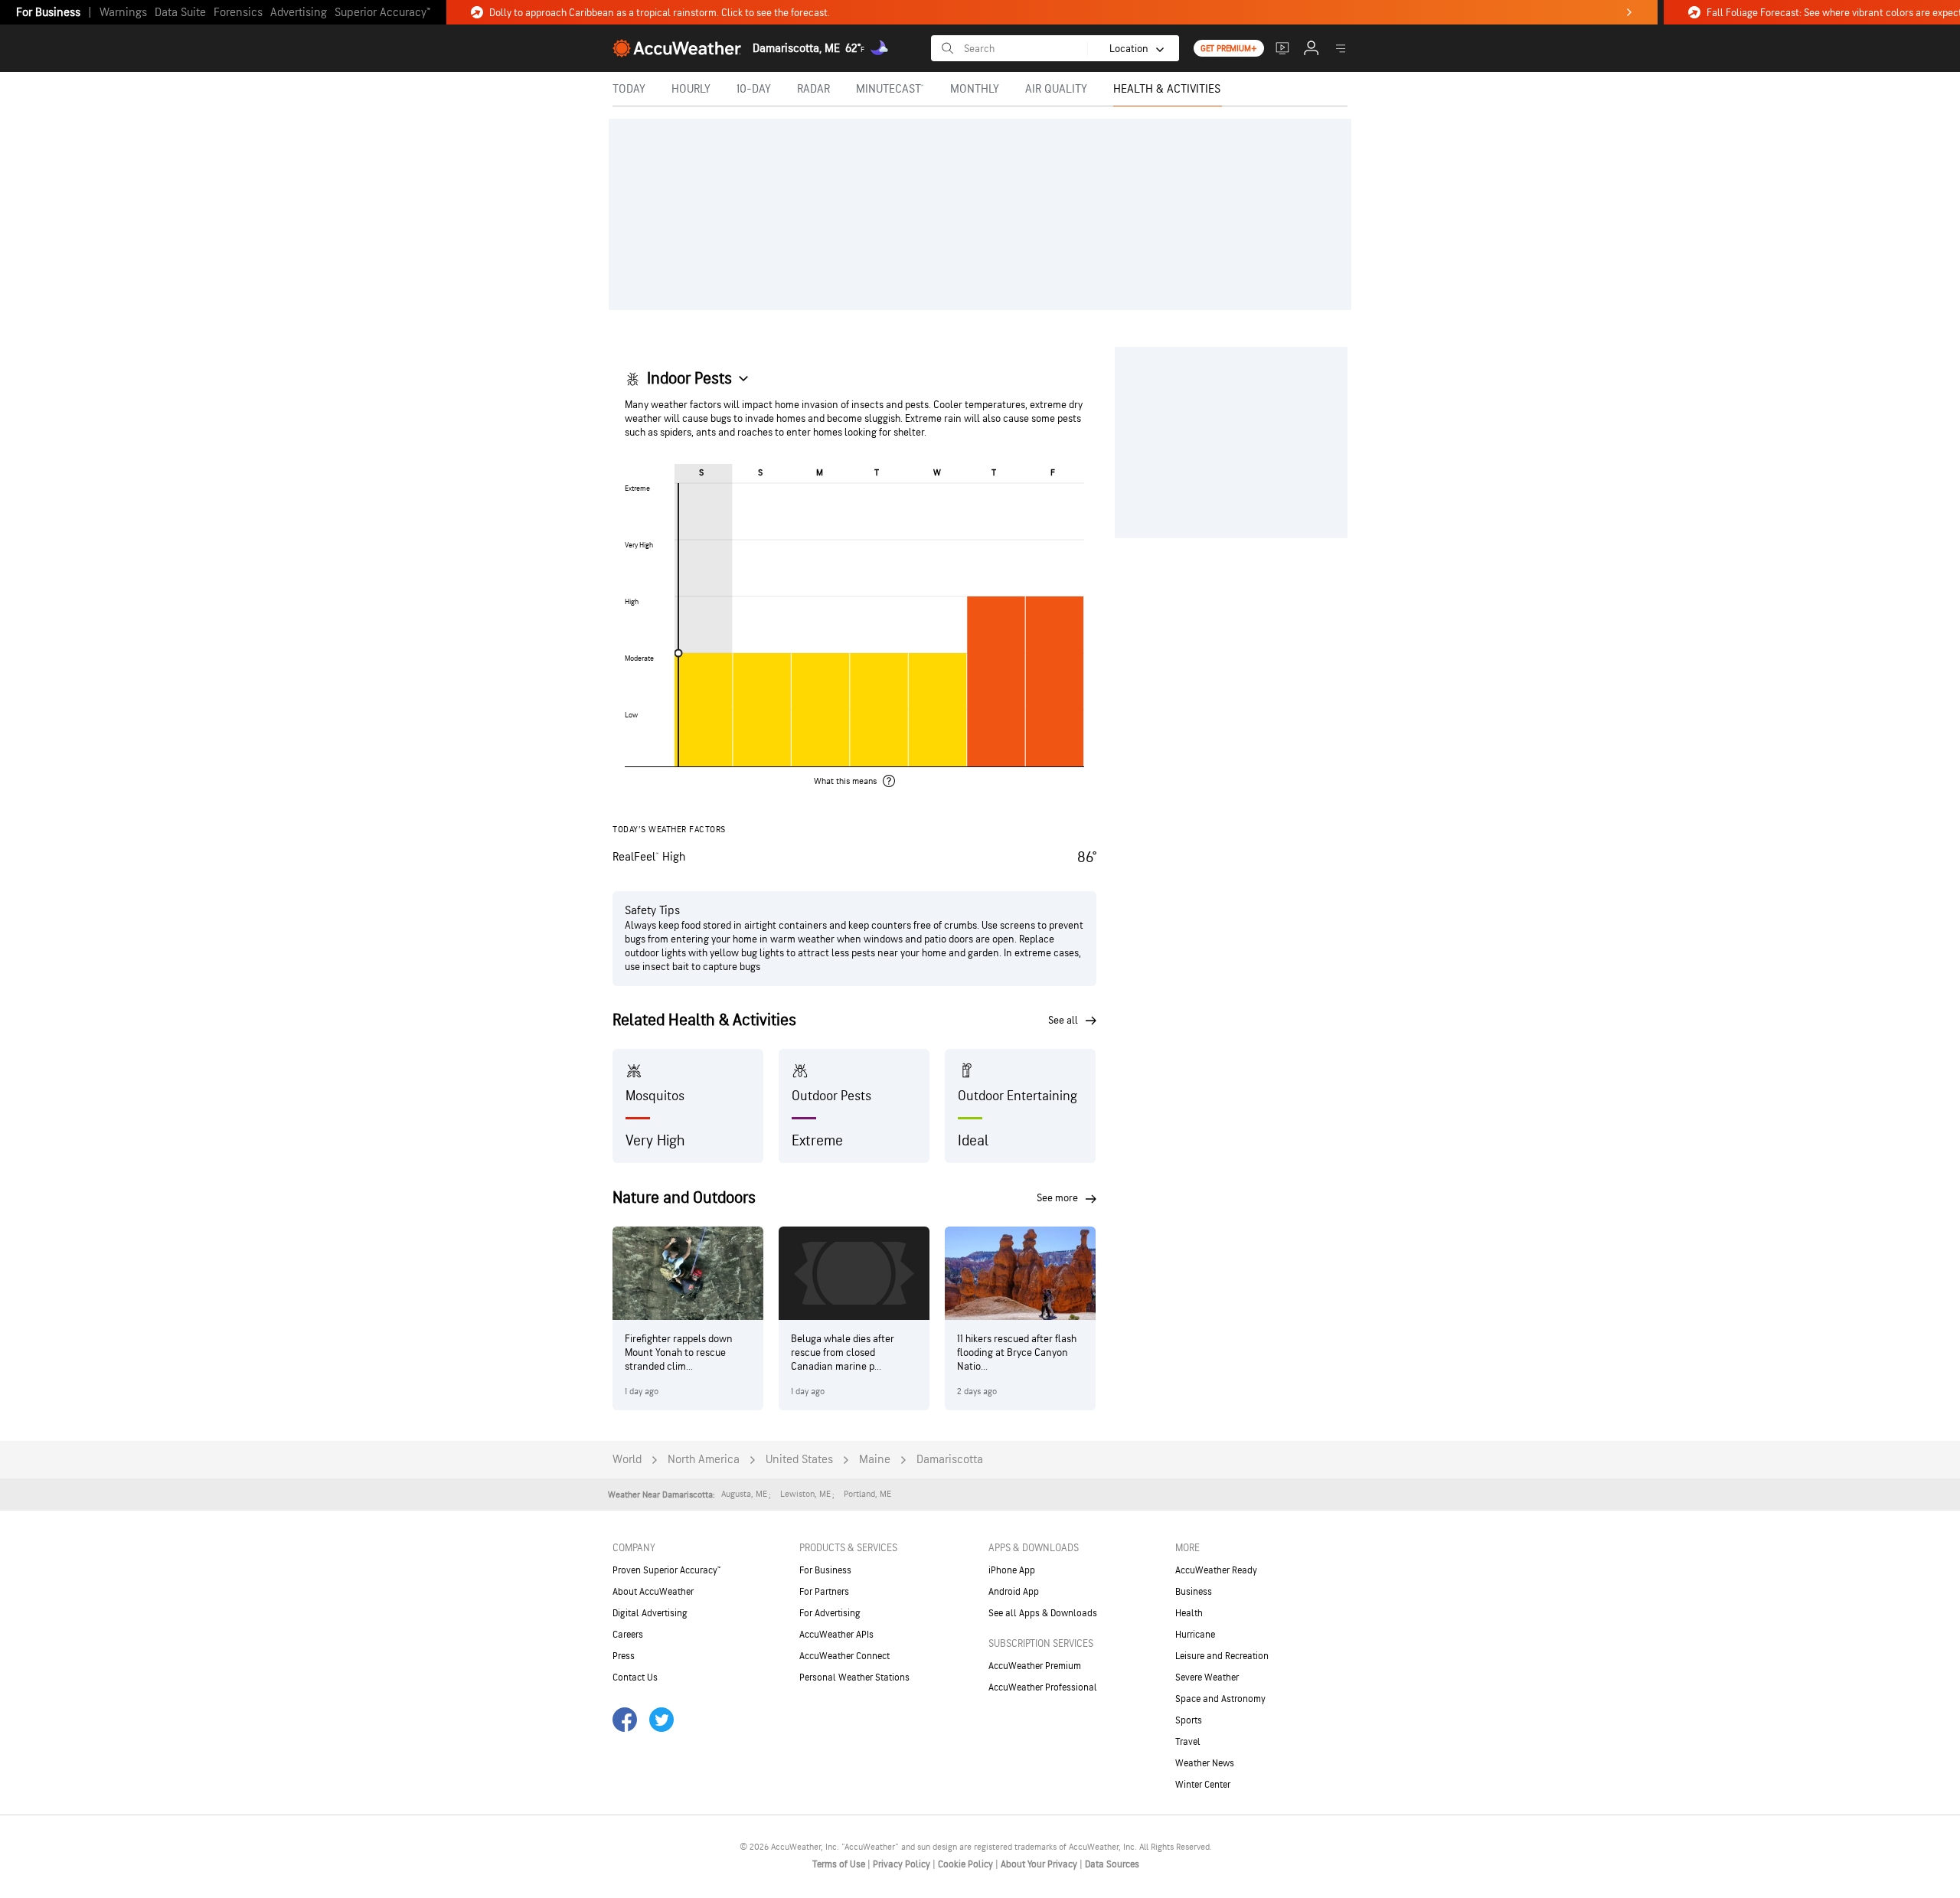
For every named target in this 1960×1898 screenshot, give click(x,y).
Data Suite (180, 13)
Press (624, 1656)
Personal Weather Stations (854, 1677)
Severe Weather (1207, 1677)
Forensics (238, 13)
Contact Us (635, 1677)
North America (704, 1460)
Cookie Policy (967, 1864)
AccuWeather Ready (1216, 1570)
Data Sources (1112, 1864)
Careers (628, 1635)
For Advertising (830, 1613)
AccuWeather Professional (1043, 1687)
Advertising (299, 13)
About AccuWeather (653, 1592)
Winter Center (1203, 1785)
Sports (1189, 1720)
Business (1194, 1592)
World (627, 1460)
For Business (48, 13)
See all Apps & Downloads (1043, 1613)
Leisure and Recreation (1222, 1656)
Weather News (1205, 1763)
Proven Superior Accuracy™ (666, 1570)
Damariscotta (950, 1460)
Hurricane (1195, 1635)
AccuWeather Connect (844, 1656)
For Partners (824, 1592)
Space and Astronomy (1220, 1699)
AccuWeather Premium (1035, 1666)
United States (799, 1460)
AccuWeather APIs (836, 1635)
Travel (1188, 1742)
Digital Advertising (650, 1613)
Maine (875, 1460)
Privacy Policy (903, 1864)
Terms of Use (840, 1864)
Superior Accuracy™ (382, 13)
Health (1189, 1613)
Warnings (123, 13)
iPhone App (1012, 1570)
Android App (1014, 1592)
